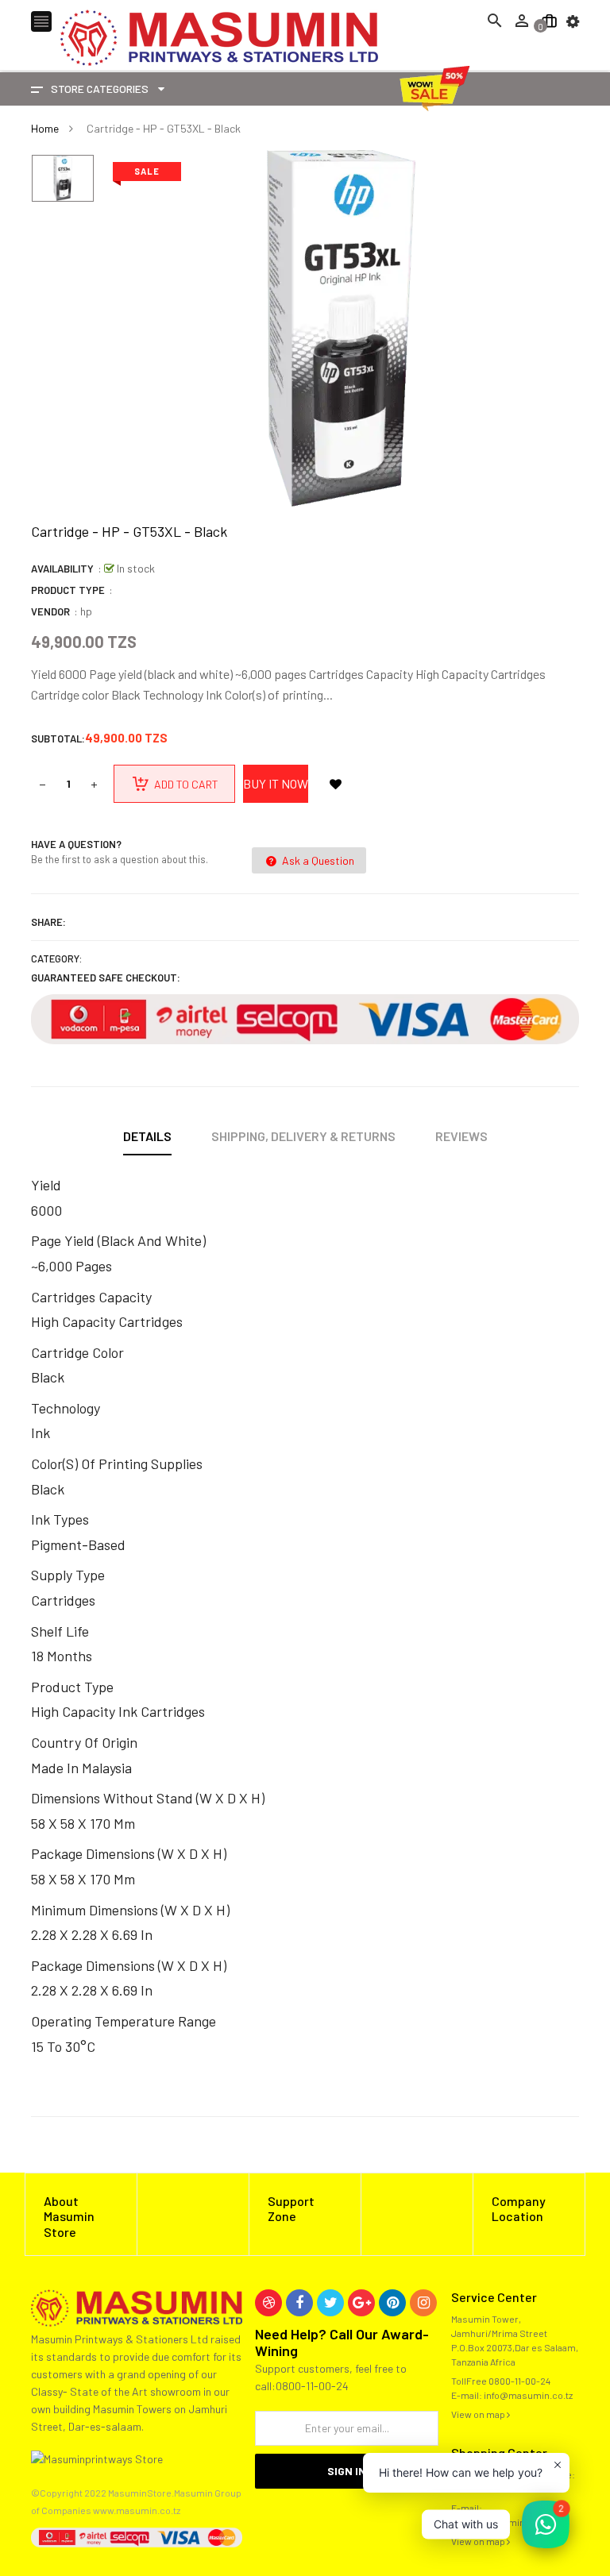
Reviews (461, 1136)
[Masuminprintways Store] (137, 2306)
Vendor (50, 611)
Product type (68, 590)
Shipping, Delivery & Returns (303, 1136)
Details (147, 1136)
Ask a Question (317, 860)
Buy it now (276, 783)
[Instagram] (423, 2303)
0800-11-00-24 (519, 2381)
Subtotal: (58, 738)
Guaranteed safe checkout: (106, 978)
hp (86, 611)
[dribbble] (268, 2303)
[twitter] (330, 2303)
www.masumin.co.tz (137, 2510)
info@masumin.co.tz (528, 2395)
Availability (62, 569)
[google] (361, 2303)
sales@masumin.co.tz (500, 2522)
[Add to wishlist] (335, 784)
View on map (479, 2414)
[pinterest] (392, 2303)
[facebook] (299, 2303)
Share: (48, 922)
